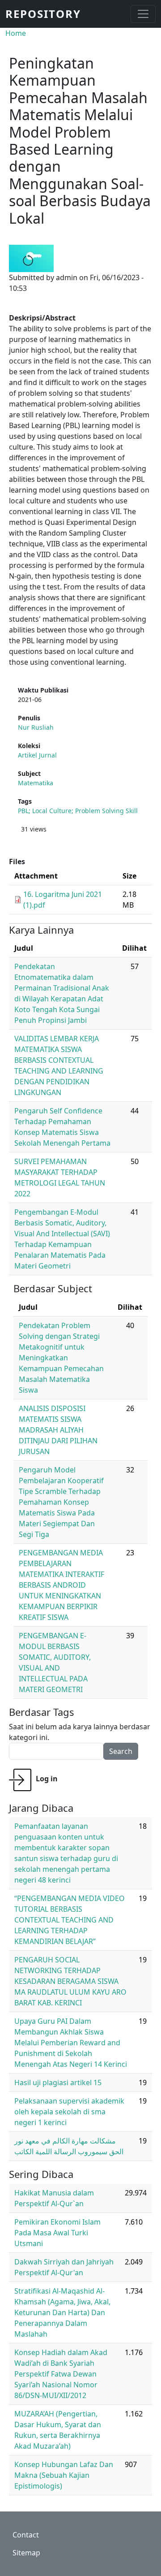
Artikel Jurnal (37, 755)
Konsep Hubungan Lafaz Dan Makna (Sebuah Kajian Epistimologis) (64, 2475)
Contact (26, 2535)
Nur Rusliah (36, 727)
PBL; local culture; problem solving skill (78, 811)
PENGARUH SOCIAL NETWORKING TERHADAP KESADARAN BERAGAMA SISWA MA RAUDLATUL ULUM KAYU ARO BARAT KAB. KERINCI (70, 1981)
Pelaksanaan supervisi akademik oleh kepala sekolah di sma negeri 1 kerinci (69, 2112)
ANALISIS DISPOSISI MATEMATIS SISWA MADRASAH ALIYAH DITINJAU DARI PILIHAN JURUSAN (58, 1430)
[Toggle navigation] (143, 14)
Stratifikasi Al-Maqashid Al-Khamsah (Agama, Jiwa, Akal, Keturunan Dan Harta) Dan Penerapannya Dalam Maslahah (62, 2312)
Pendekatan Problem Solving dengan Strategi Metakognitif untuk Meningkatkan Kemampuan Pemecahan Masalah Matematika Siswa (61, 1358)
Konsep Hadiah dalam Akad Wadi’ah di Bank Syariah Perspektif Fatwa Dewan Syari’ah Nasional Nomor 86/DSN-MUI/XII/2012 (61, 2374)
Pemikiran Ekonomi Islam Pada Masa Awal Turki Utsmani (57, 2233)
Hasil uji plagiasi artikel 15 (58, 2082)
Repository (43, 14)
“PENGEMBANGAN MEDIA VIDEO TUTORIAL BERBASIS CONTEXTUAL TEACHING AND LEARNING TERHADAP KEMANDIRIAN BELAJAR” (70, 1920)
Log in (47, 1779)
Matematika (36, 783)
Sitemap (26, 2553)
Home (16, 33)
